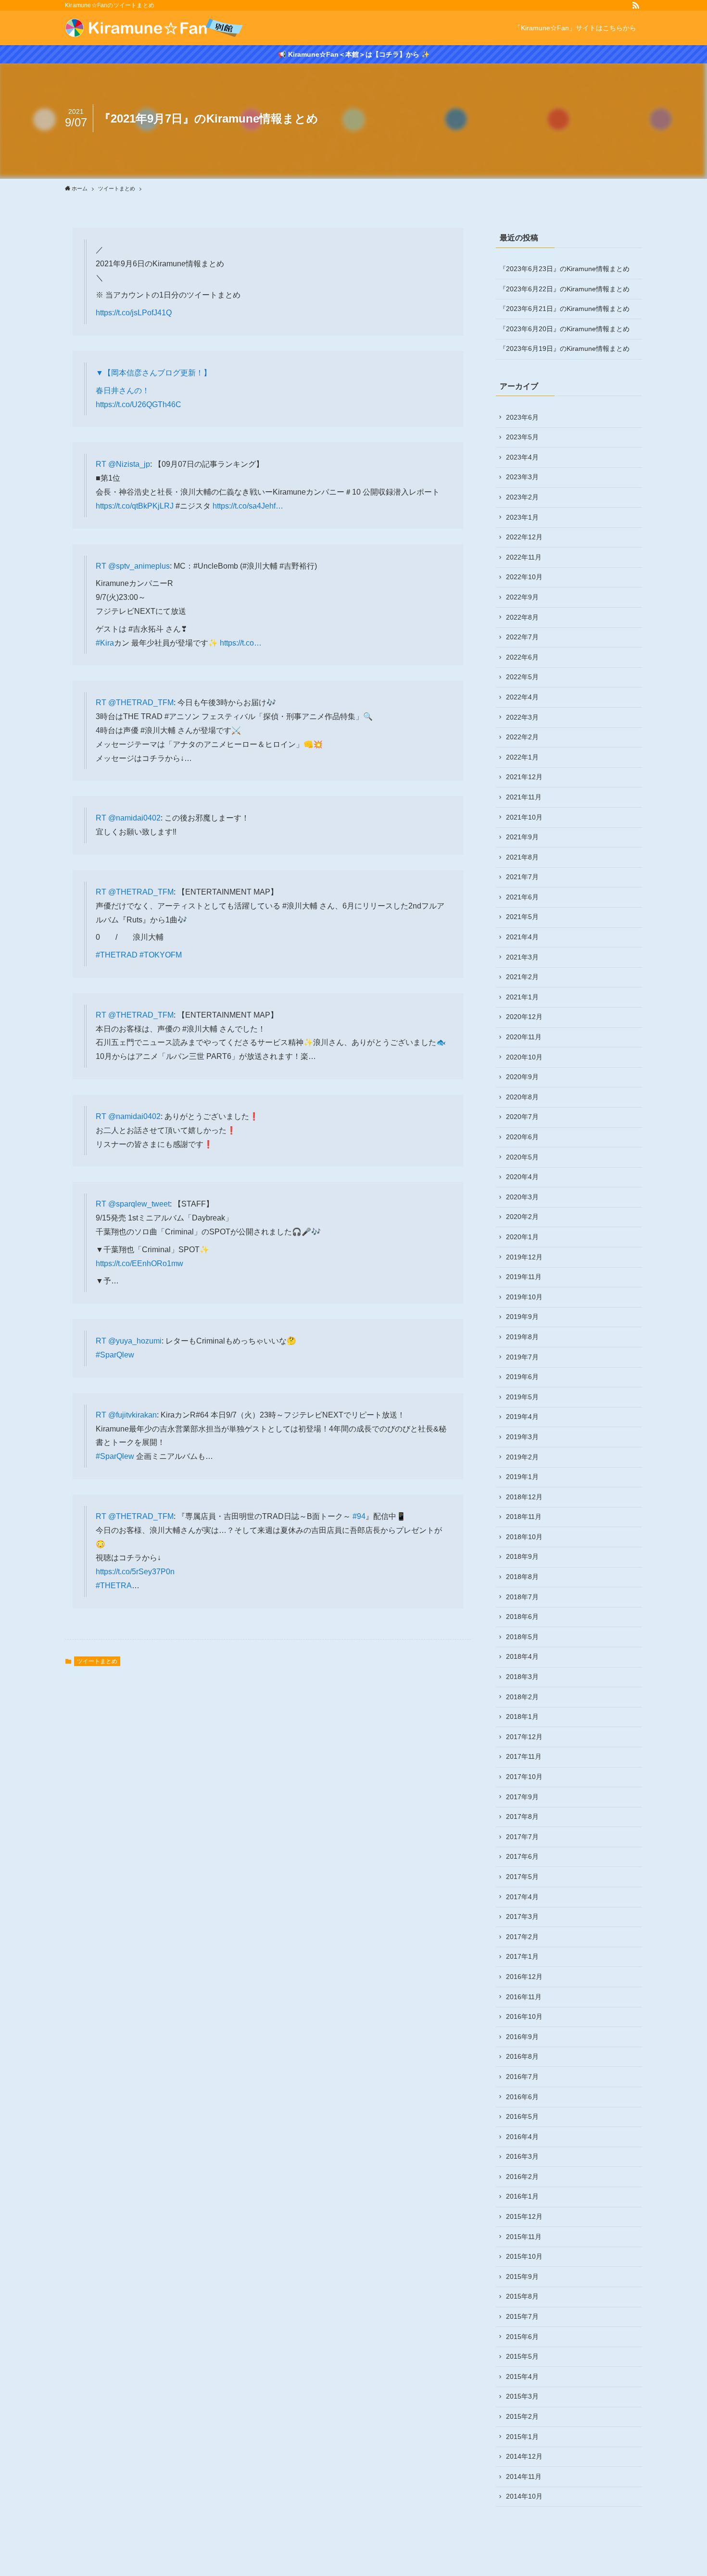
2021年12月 (524, 777)
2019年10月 (524, 1297)
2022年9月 (522, 597)
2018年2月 (522, 1697)
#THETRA (114, 1586)
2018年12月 (524, 1497)
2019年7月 (522, 1357)
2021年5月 (522, 917)
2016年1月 (522, 2196)
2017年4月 (522, 1897)
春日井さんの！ (123, 391)
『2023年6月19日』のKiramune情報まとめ (564, 348)
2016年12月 (524, 1977)
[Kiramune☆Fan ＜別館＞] (154, 28)
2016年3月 (522, 2156)
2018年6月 (522, 1617)
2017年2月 (522, 1937)
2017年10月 (524, 1777)
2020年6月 (522, 1137)
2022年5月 (522, 677)
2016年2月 (522, 2177)
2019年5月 (522, 1397)
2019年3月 (522, 1437)
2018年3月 (522, 1677)
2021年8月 (522, 857)
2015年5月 (522, 2356)
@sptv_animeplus (139, 566)
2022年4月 (522, 697)
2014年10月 (524, 2496)
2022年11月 (524, 557)
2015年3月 (522, 2396)
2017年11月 (524, 1756)
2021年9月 (522, 837)
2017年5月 (522, 1877)
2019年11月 (524, 1277)
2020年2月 (522, 1217)
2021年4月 (522, 937)
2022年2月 (522, 737)
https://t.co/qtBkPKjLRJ (135, 506)
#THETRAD (117, 955)
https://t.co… (241, 643)
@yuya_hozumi (135, 1341)
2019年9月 (522, 1317)
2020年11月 (524, 1037)
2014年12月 (524, 2456)
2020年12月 (524, 1017)
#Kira (105, 643)
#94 (359, 1516)
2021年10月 (524, 817)
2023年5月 (522, 437)
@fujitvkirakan (133, 1415)
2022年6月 (522, 657)
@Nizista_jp (129, 464)
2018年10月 (524, 1537)
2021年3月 (522, 957)
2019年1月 (522, 1477)
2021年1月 (522, 997)
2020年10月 (524, 1057)
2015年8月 (522, 2296)
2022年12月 (524, 537)
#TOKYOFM (161, 955)
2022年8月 (522, 617)
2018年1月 (522, 1717)
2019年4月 (522, 1417)
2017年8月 (522, 1817)
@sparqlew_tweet (139, 1204)
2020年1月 (522, 1237)
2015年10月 (524, 2256)
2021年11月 (524, 797)
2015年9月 (522, 2277)
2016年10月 (524, 2016)
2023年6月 (522, 417)
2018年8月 (522, 1577)
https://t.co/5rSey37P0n (135, 1572)
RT (102, 464)
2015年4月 (522, 2377)
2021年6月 (522, 897)
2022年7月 (522, 637)
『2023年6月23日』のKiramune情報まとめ (564, 269)
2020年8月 (522, 1097)
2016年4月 (522, 2137)
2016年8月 (522, 2056)
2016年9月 (522, 2037)
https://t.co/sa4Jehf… (248, 506)
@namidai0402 (134, 818)
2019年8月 (522, 1337)
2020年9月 (522, 1077)
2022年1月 (522, 757)
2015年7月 (522, 2316)
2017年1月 (522, 1956)
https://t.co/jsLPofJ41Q (134, 313)
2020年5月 (522, 1157)
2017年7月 (522, 1837)
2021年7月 (522, 877)
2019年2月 (522, 1457)
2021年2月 (522, 977)
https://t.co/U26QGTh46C (139, 404)
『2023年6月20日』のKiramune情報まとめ (564, 329)
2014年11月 (524, 2476)
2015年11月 (524, 2237)
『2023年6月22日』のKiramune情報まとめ (564, 289)
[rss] (636, 5)
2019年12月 (524, 1257)
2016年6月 (522, 2097)
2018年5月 (522, 1637)
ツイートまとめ (97, 1661)
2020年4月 (522, 1177)
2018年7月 (522, 1597)
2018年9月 (522, 1556)
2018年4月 (522, 1656)
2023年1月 (522, 517)
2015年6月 (522, 2337)
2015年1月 (522, 2437)
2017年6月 (522, 1856)
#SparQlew (115, 1355)
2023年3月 (522, 477)
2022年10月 (524, 577)
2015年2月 (522, 2416)
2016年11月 (524, 1997)
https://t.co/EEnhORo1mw (139, 1263)
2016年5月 (522, 2116)
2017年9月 (522, 1797)
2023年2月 (522, 497)
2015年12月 (524, 2216)
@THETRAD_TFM (141, 703)
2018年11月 (524, 1517)
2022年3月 (522, 717)
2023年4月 (522, 457)
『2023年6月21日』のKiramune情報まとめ (564, 309)
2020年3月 (522, 1197)
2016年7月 (522, 2077)
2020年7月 (522, 1117)
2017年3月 (522, 1916)
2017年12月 (524, 1737)
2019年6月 (522, 1377)
